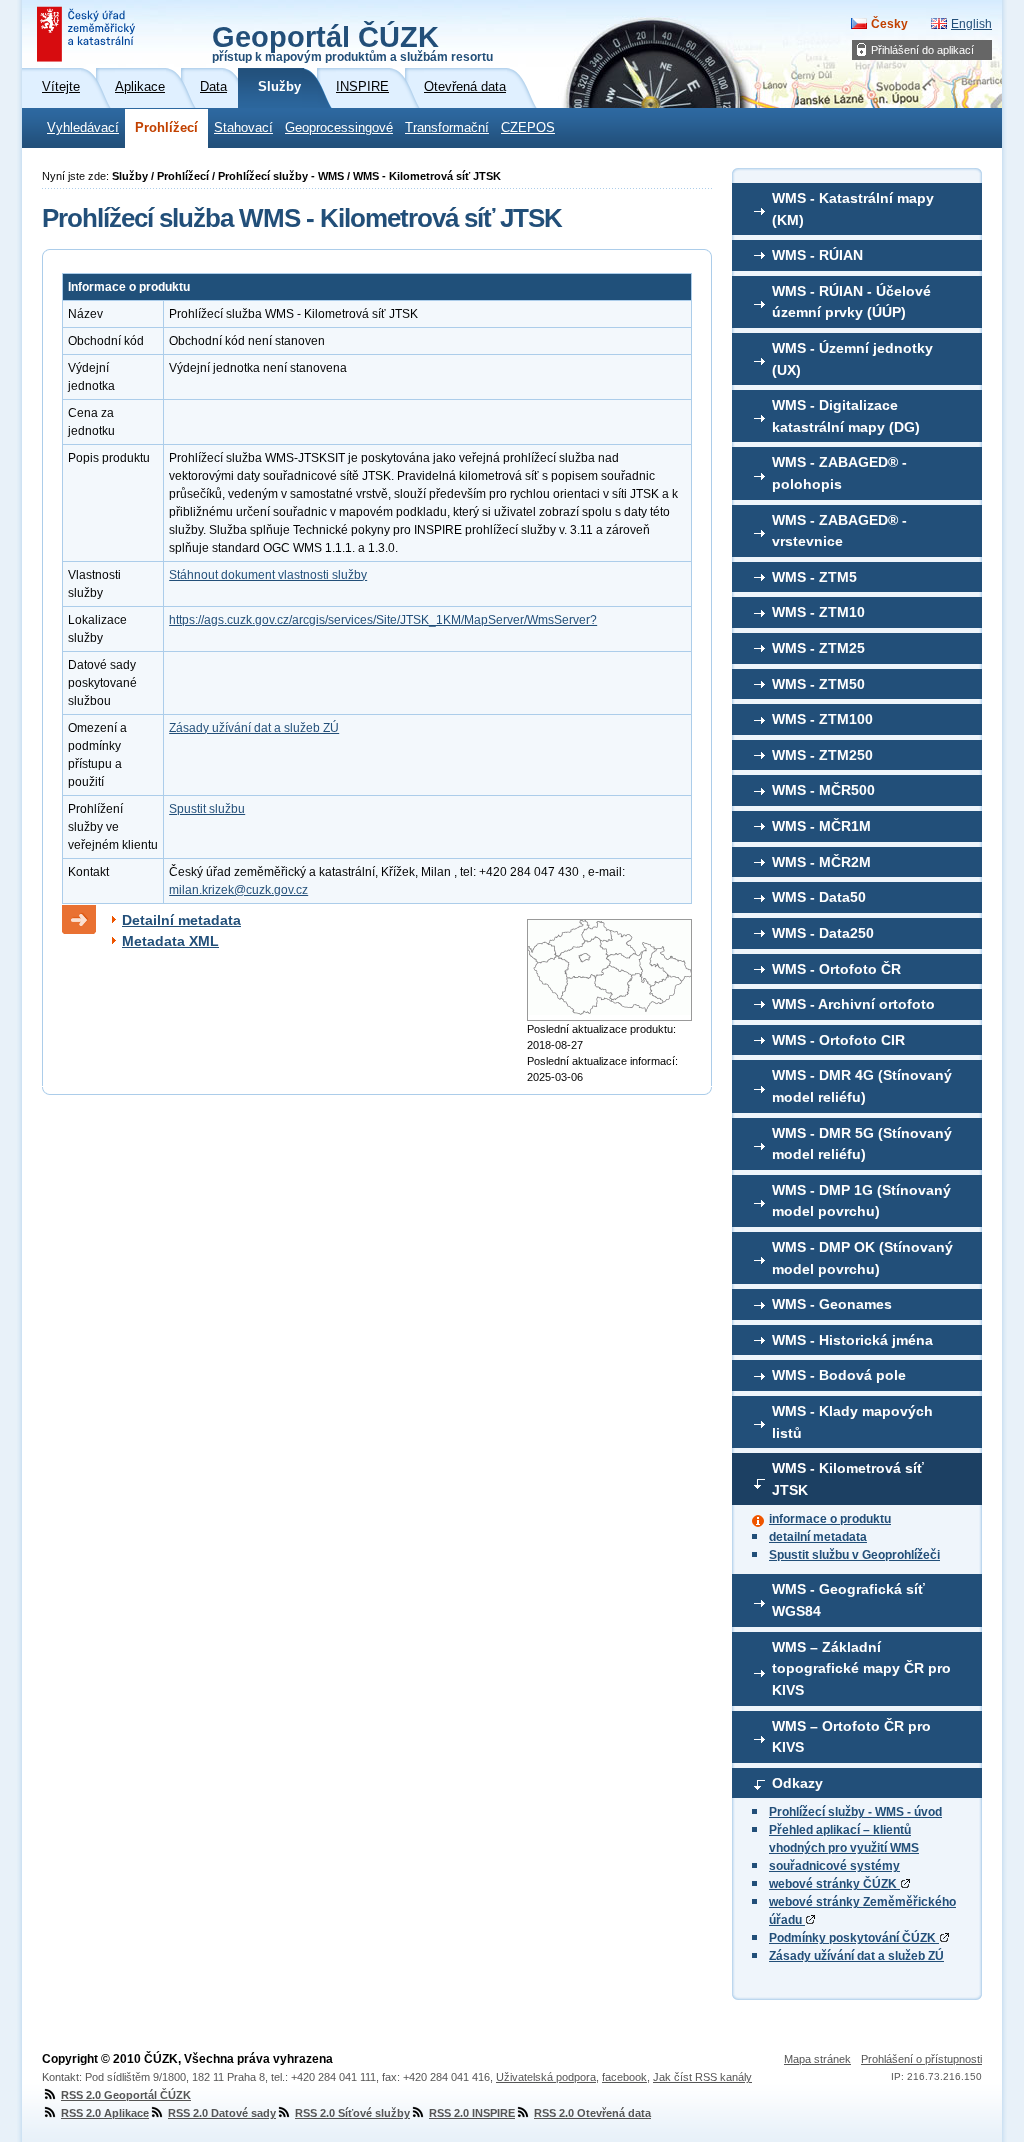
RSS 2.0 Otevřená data (592, 2113)
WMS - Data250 (823, 933)
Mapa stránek (817, 2059)
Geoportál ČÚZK (352, 42)
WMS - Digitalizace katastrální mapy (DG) (846, 416)
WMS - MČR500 (823, 790)
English (971, 24)
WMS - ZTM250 (822, 755)
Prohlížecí (166, 128)
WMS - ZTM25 (818, 648)
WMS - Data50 (819, 897)
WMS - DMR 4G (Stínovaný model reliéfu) (862, 1086)
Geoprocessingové (339, 128)
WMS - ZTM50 (818, 684)
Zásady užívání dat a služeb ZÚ (856, 1956)
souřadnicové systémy (834, 1866)
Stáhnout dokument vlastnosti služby (268, 575)
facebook (624, 2077)
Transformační (447, 128)
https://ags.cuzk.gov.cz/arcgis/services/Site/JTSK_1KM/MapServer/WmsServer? (383, 620)
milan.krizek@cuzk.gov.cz (238, 890)
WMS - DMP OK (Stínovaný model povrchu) (862, 1258)
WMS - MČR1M (821, 826)
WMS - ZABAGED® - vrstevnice (839, 531)
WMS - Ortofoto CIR (838, 1040)
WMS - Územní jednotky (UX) (852, 359)
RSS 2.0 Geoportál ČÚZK (126, 2095)
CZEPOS (528, 128)
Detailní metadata (181, 920)
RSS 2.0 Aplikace (105, 2113)
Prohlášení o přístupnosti (921, 2059)
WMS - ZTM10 (818, 612)
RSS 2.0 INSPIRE (472, 2113)
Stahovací (243, 128)
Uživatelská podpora (546, 2077)
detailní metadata (818, 1537)
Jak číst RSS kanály (702, 2077)
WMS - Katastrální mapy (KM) (853, 209)
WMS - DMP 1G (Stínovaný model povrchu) (861, 1201)
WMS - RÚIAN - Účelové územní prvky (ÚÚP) (851, 302)
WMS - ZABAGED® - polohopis (839, 473)
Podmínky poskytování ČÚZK (854, 1938)
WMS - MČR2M (821, 862)
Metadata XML (170, 941)
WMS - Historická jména (852, 1340)
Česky (889, 24)
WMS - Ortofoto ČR (836, 969)
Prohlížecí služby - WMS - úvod (855, 1812)
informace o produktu (830, 1519)
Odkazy (797, 1783)
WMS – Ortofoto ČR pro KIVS (851, 1737)
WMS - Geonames (832, 1304)
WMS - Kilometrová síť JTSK (848, 1479)
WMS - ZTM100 (822, 719)
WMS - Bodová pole (839, 1375)
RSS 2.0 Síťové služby (352, 2113)
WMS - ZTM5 (814, 577)
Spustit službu (207, 809)
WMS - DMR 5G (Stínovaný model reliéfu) (862, 1144)
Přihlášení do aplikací (922, 50)
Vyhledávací (83, 128)
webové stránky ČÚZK (834, 1884)
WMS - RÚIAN (817, 255)
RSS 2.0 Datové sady (222, 2113)
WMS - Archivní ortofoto (853, 1004)
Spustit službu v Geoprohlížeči (854, 1555)
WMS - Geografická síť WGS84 (848, 1600)
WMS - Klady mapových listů (852, 1422)
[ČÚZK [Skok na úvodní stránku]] (88, 34)
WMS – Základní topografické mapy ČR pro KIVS (861, 1668)
